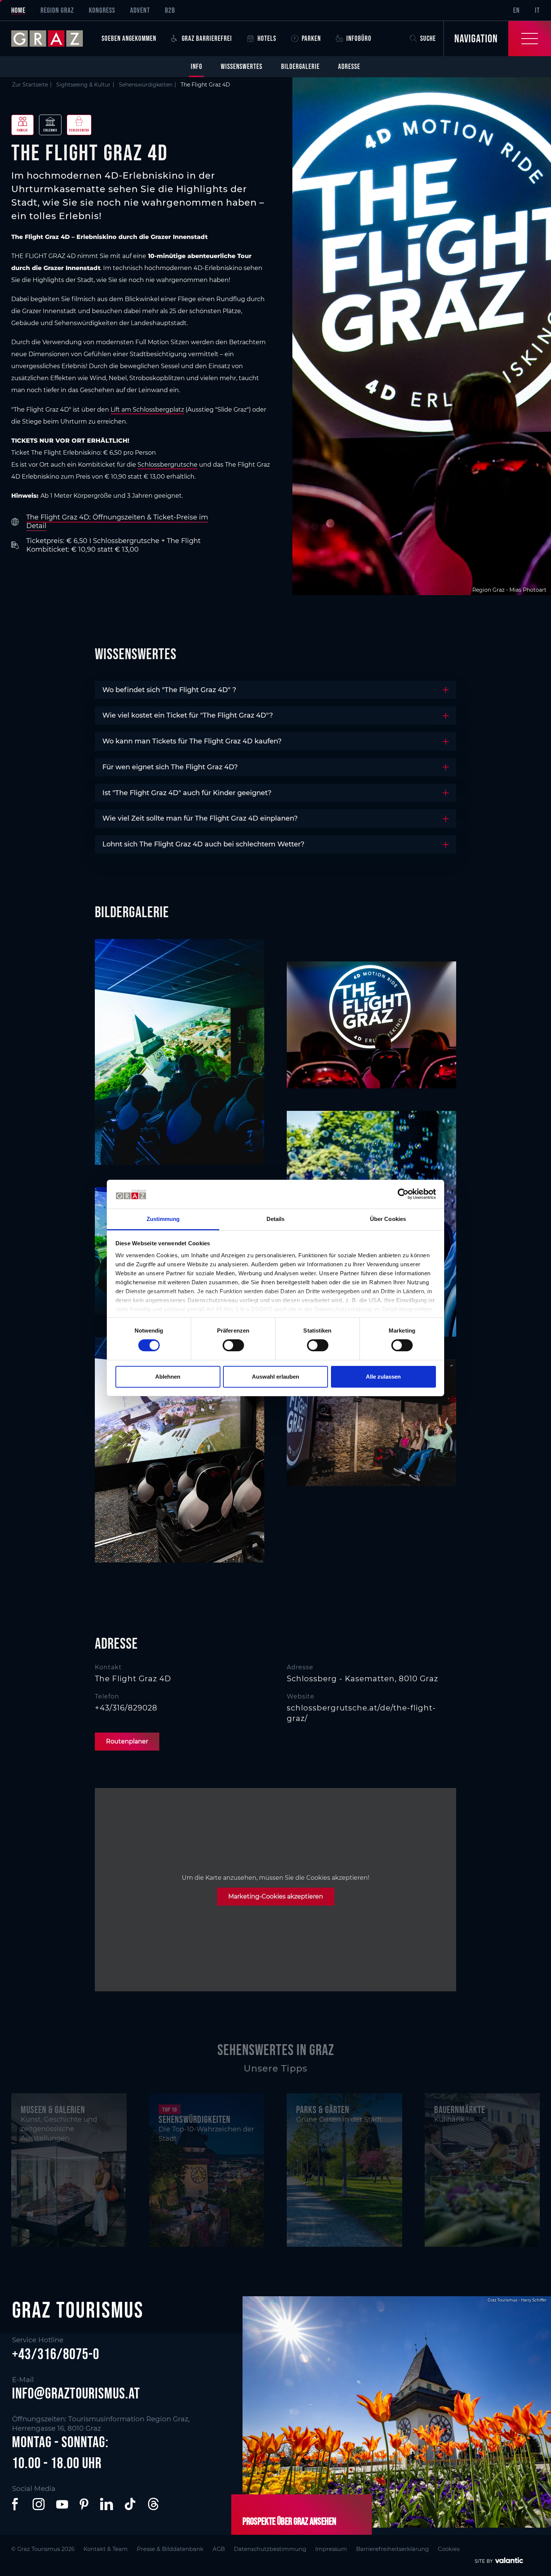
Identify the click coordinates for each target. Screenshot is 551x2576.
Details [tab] (276, 1219)
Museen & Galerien (53, 2110)
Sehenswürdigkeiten (146, 85)
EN (517, 10)
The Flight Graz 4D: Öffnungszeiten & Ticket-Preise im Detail (117, 522)
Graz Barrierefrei (207, 38)
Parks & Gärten (323, 2110)
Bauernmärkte (460, 2110)
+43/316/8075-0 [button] (56, 2354)
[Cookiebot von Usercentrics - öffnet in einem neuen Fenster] (403, 1194)
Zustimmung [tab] (163, 1219)
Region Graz (57, 10)
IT (537, 10)
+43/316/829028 (126, 1708)
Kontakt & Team (106, 2549)
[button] (16, 2504)
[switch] (233, 1345)
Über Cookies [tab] (388, 1219)
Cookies (449, 2549)
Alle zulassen (383, 1377)
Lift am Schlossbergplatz (147, 410)
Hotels (267, 38)
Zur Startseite (30, 85)
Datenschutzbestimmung (270, 2549)
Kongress (102, 10)
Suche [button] (428, 38)
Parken (311, 38)
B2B (170, 10)
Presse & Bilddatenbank (170, 2549)
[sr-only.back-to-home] (53, 39)
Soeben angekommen (129, 38)
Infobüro (359, 38)
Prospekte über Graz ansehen (289, 2521)
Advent (140, 10)
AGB (219, 2549)
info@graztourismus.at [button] (76, 2393)
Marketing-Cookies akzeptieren (276, 1896)
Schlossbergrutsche (168, 465)
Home (18, 10)
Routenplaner (127, 1741)
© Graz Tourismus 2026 (43, 2549)
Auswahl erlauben (275, 1377)
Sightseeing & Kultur (83, 85)
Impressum (331, 2549)
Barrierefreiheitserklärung (392, 2549)
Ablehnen (168, 1377)
